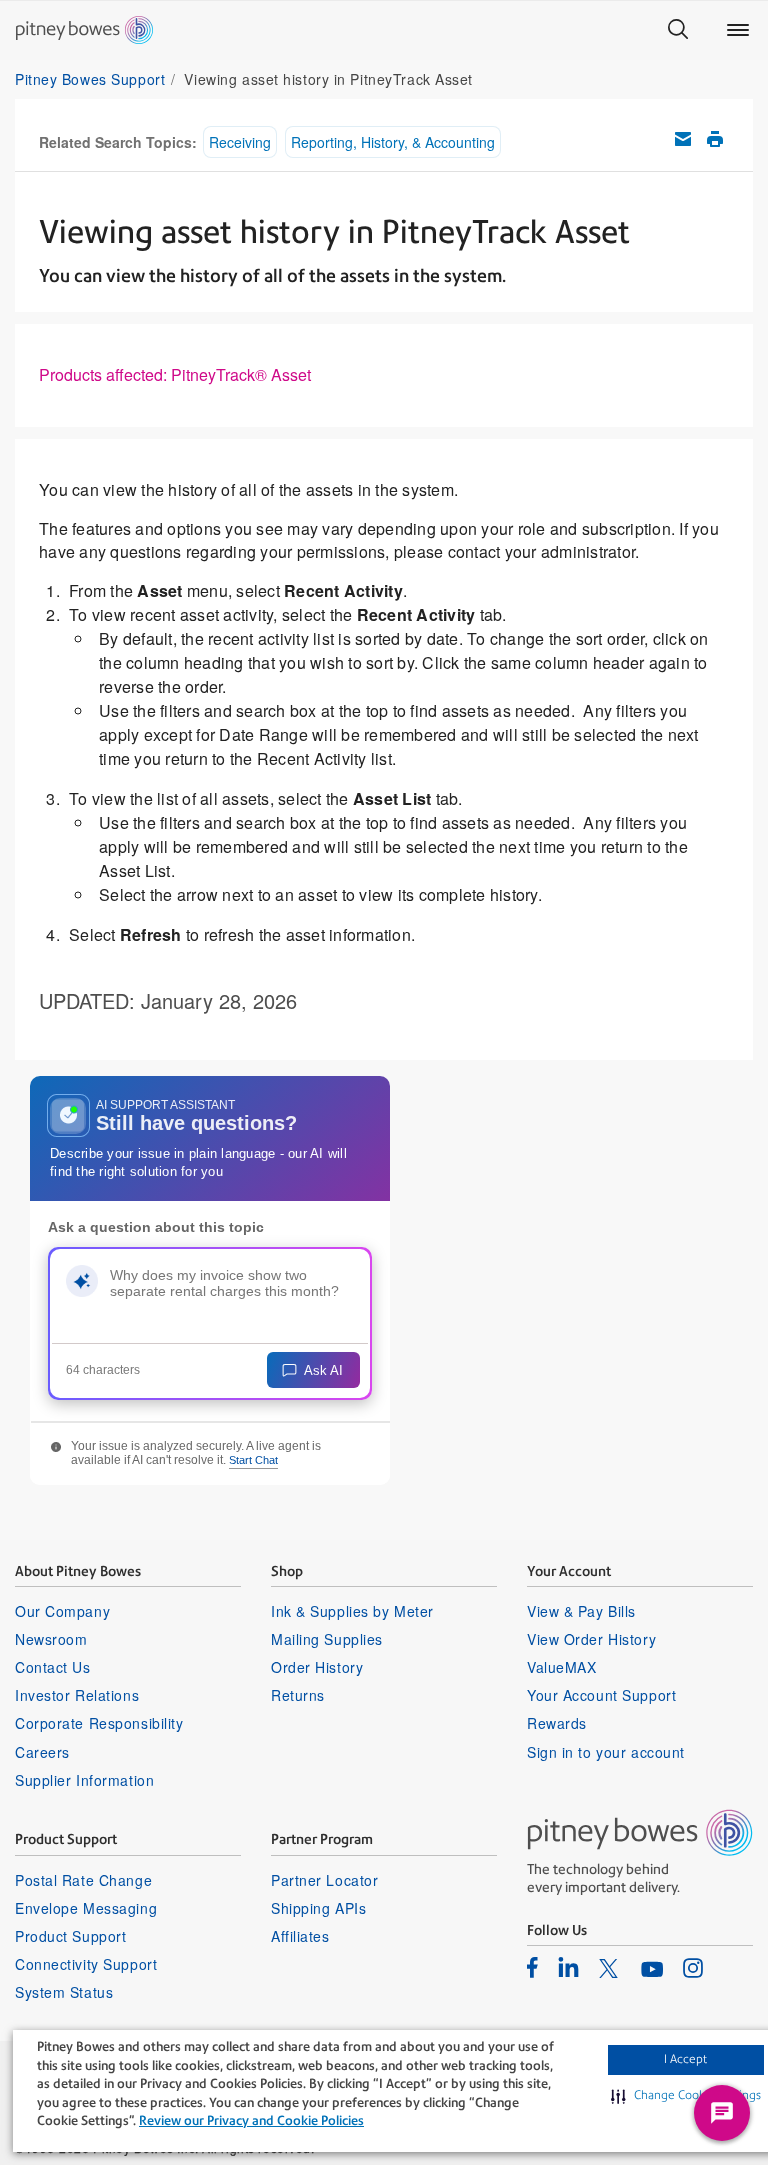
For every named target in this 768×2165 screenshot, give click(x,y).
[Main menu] (738, 30)
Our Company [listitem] (62, 1611)
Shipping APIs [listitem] (318, 1908)
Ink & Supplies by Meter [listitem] (352, 1611)
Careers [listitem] (42, 1752)
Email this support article (683, 139)
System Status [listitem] (64, 1992)
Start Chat (253, 1460)
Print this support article (715, 139)
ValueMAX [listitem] (561, 1667)
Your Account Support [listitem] (601, 1695)
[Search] (678, 30)
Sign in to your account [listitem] (606, 1752)
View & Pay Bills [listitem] (581, 1611)
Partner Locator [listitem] (324, 1880)
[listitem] (532, 1967)
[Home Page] (84, 30)
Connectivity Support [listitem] (86, 1964)
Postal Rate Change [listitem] (83, 1880)
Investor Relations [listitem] (77, 1695)
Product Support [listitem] (70, 1936)
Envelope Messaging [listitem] (86, 1908)
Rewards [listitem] (557, 1723)
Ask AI (323, 1370)
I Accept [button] (685, 2059)
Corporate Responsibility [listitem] (99, 1723)
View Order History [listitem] (591, 1639)
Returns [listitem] (298, 1695)
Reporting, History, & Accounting (393, 142)
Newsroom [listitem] (51, 1639)
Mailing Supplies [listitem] (327, 1639)
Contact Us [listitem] (53, 1667)
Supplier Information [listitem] (84, 1780)
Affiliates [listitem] (300, 1936)
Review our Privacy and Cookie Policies (251, 2120)
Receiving (240, 142)
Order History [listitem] (317, 1667)
